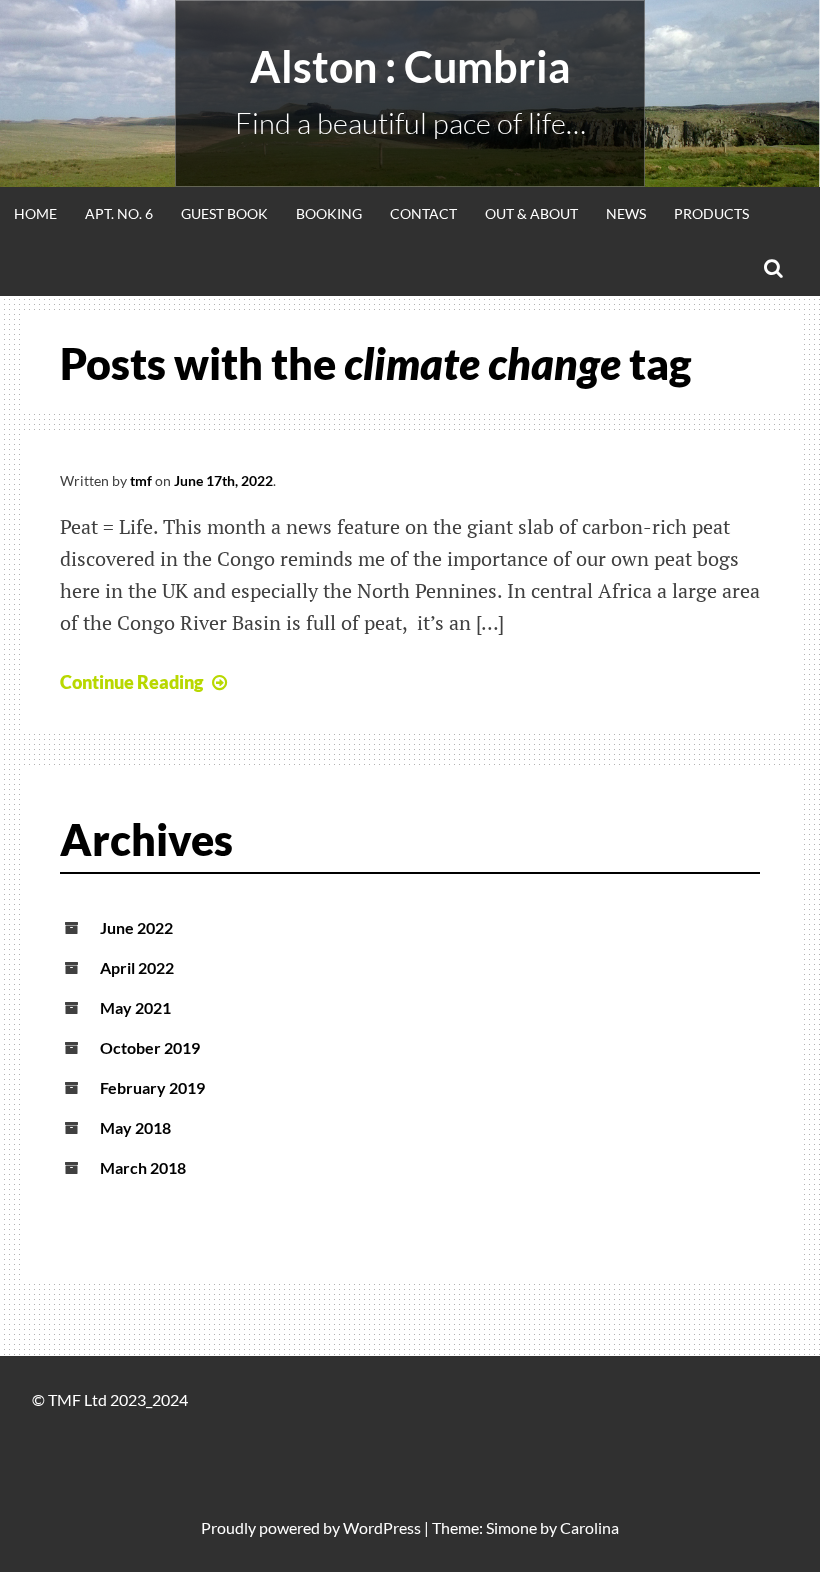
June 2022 (136, 927)
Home (35, 213)
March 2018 (143, 1167)
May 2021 (135, 1007)
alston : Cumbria (410, 66)
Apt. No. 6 (119, 213)
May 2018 (135, 1127)
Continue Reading (131, 682)
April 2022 (137, 967)
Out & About (531, 213)
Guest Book (224, 213)
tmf (141, 480)
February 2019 (152, 1087)
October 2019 (150, 1047)
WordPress (382, 1527)
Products (711, 213)
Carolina (589, 1527)
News (626, 213)
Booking (329, 213)
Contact (423, 213)
